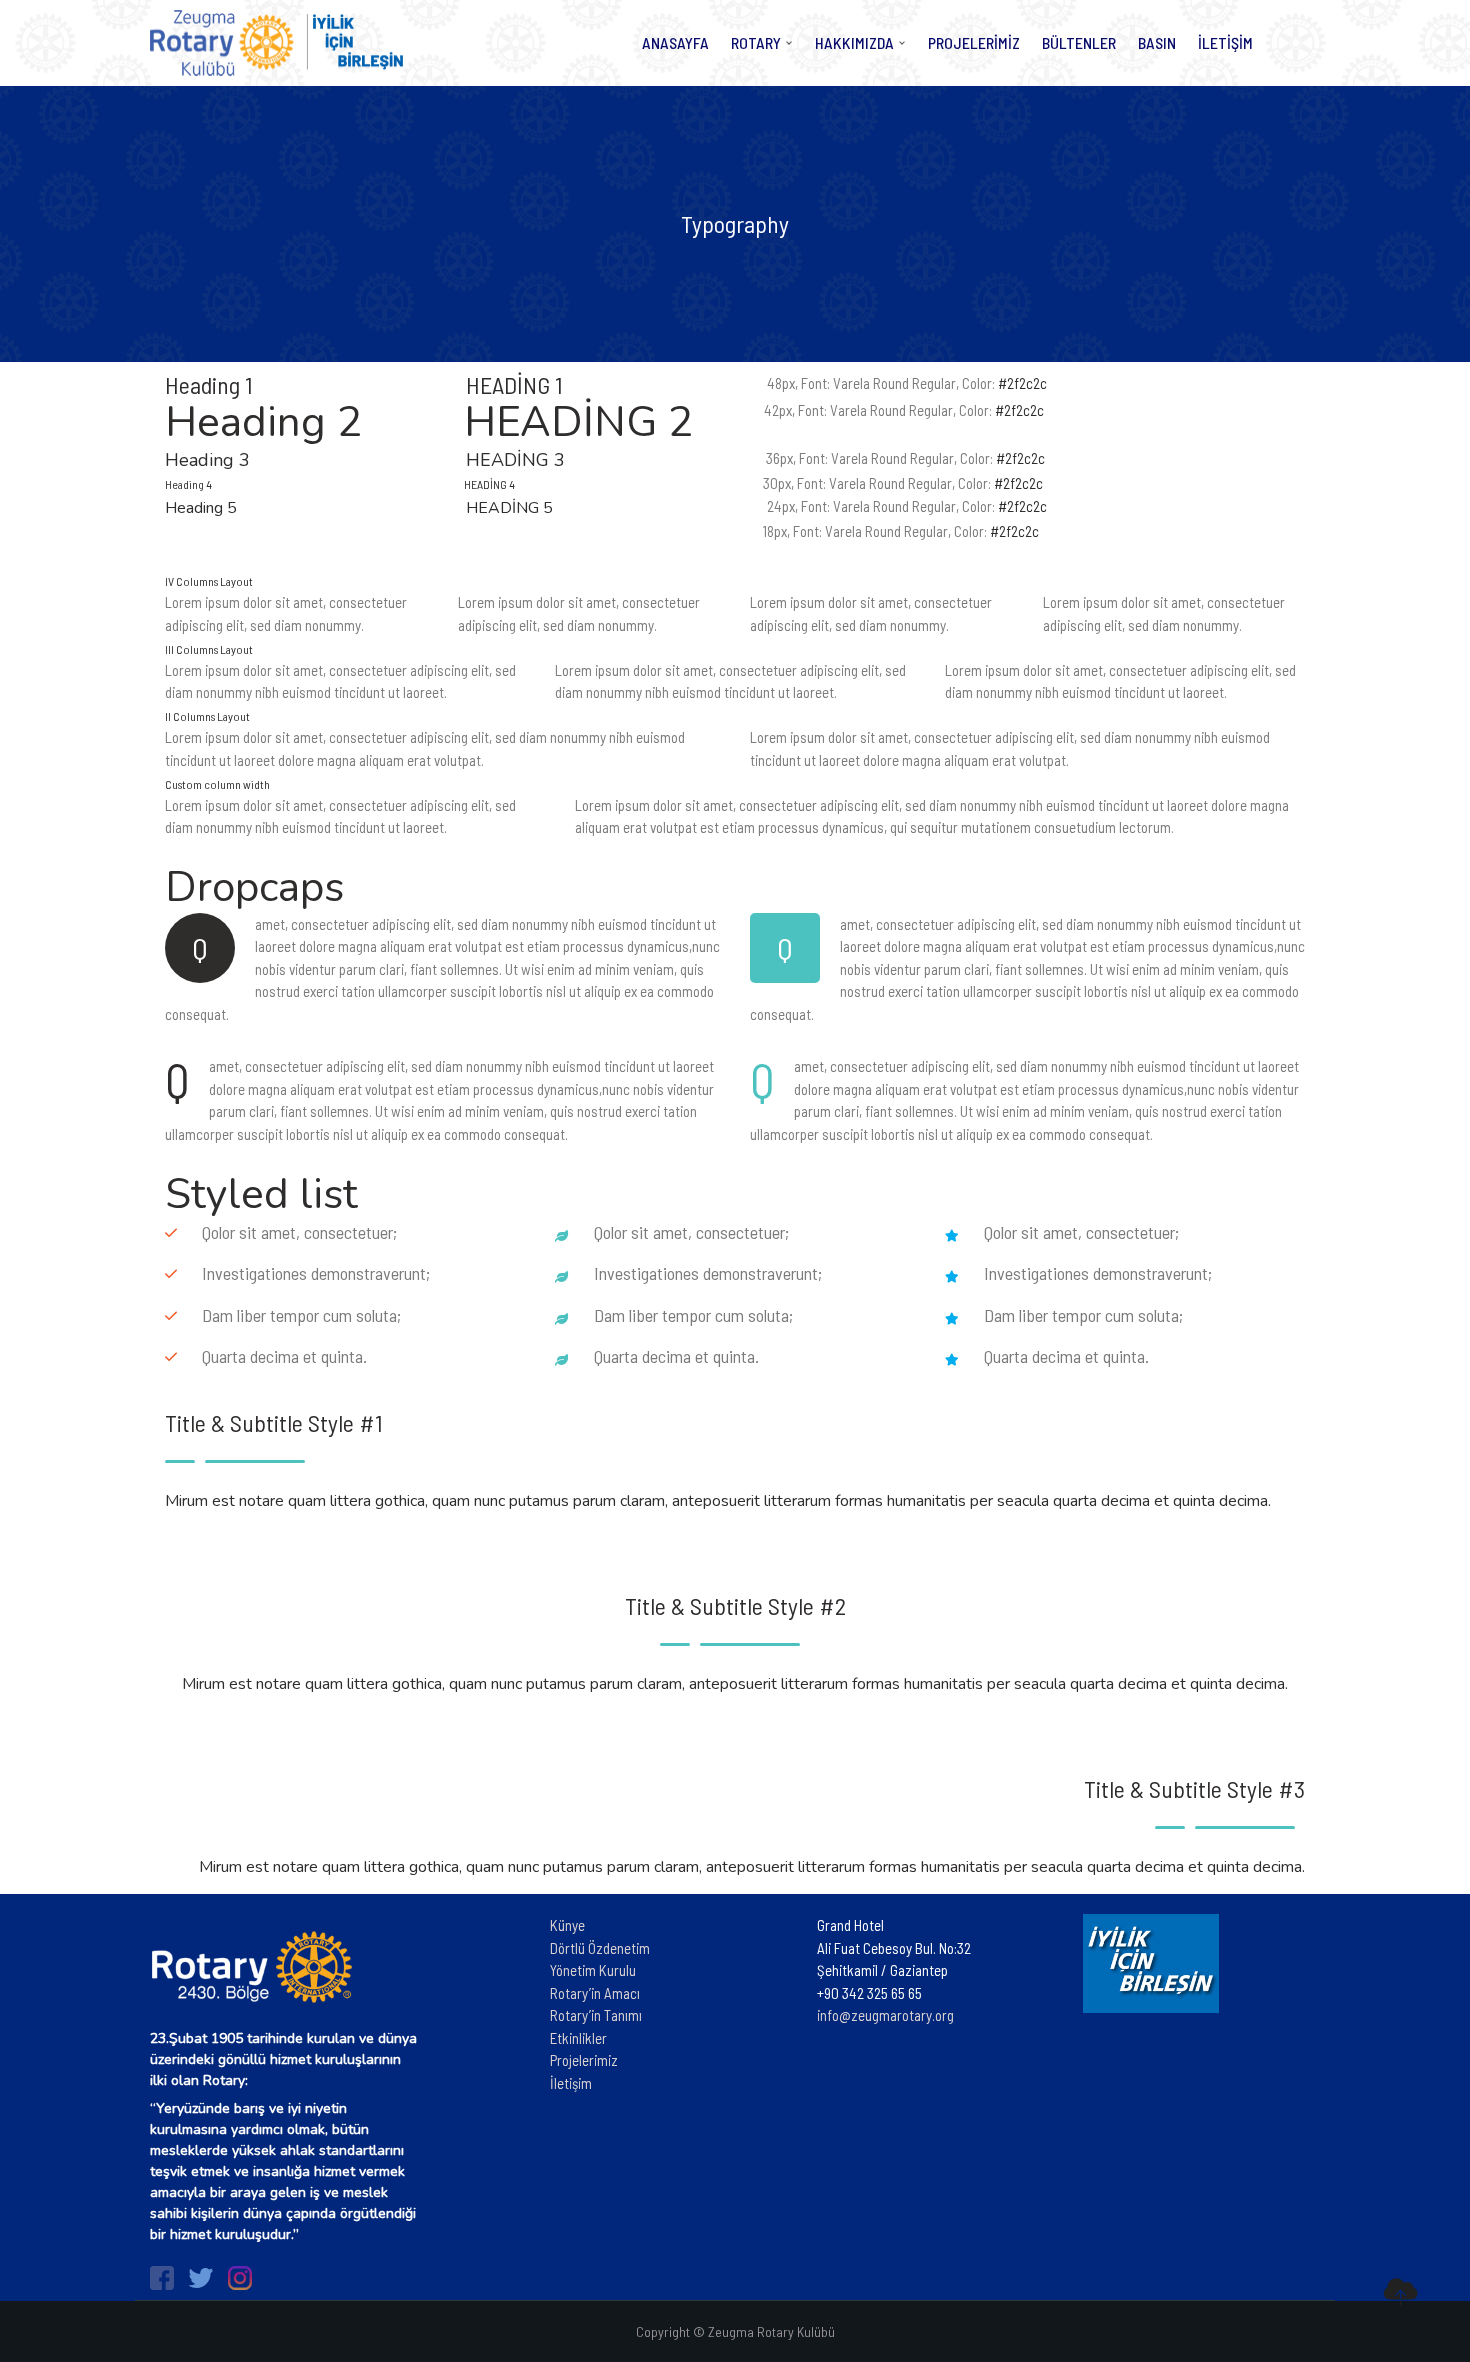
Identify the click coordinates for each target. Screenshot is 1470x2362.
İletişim (571, 2083)
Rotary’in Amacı (595, 1993)
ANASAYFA (675, 42)
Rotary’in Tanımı (596, 2015)
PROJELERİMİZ (974, 42)
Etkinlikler (578, 2038)
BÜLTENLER (1079, 42)
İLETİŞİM (1225, 42)
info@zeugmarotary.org (885, 2015)
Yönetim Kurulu (593, 1970)
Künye (567, 1925)
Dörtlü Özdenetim (600, 1948)
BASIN (1157, 42)
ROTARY (756, 42)
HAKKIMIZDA (854, 42)
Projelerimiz (584, 2060)
